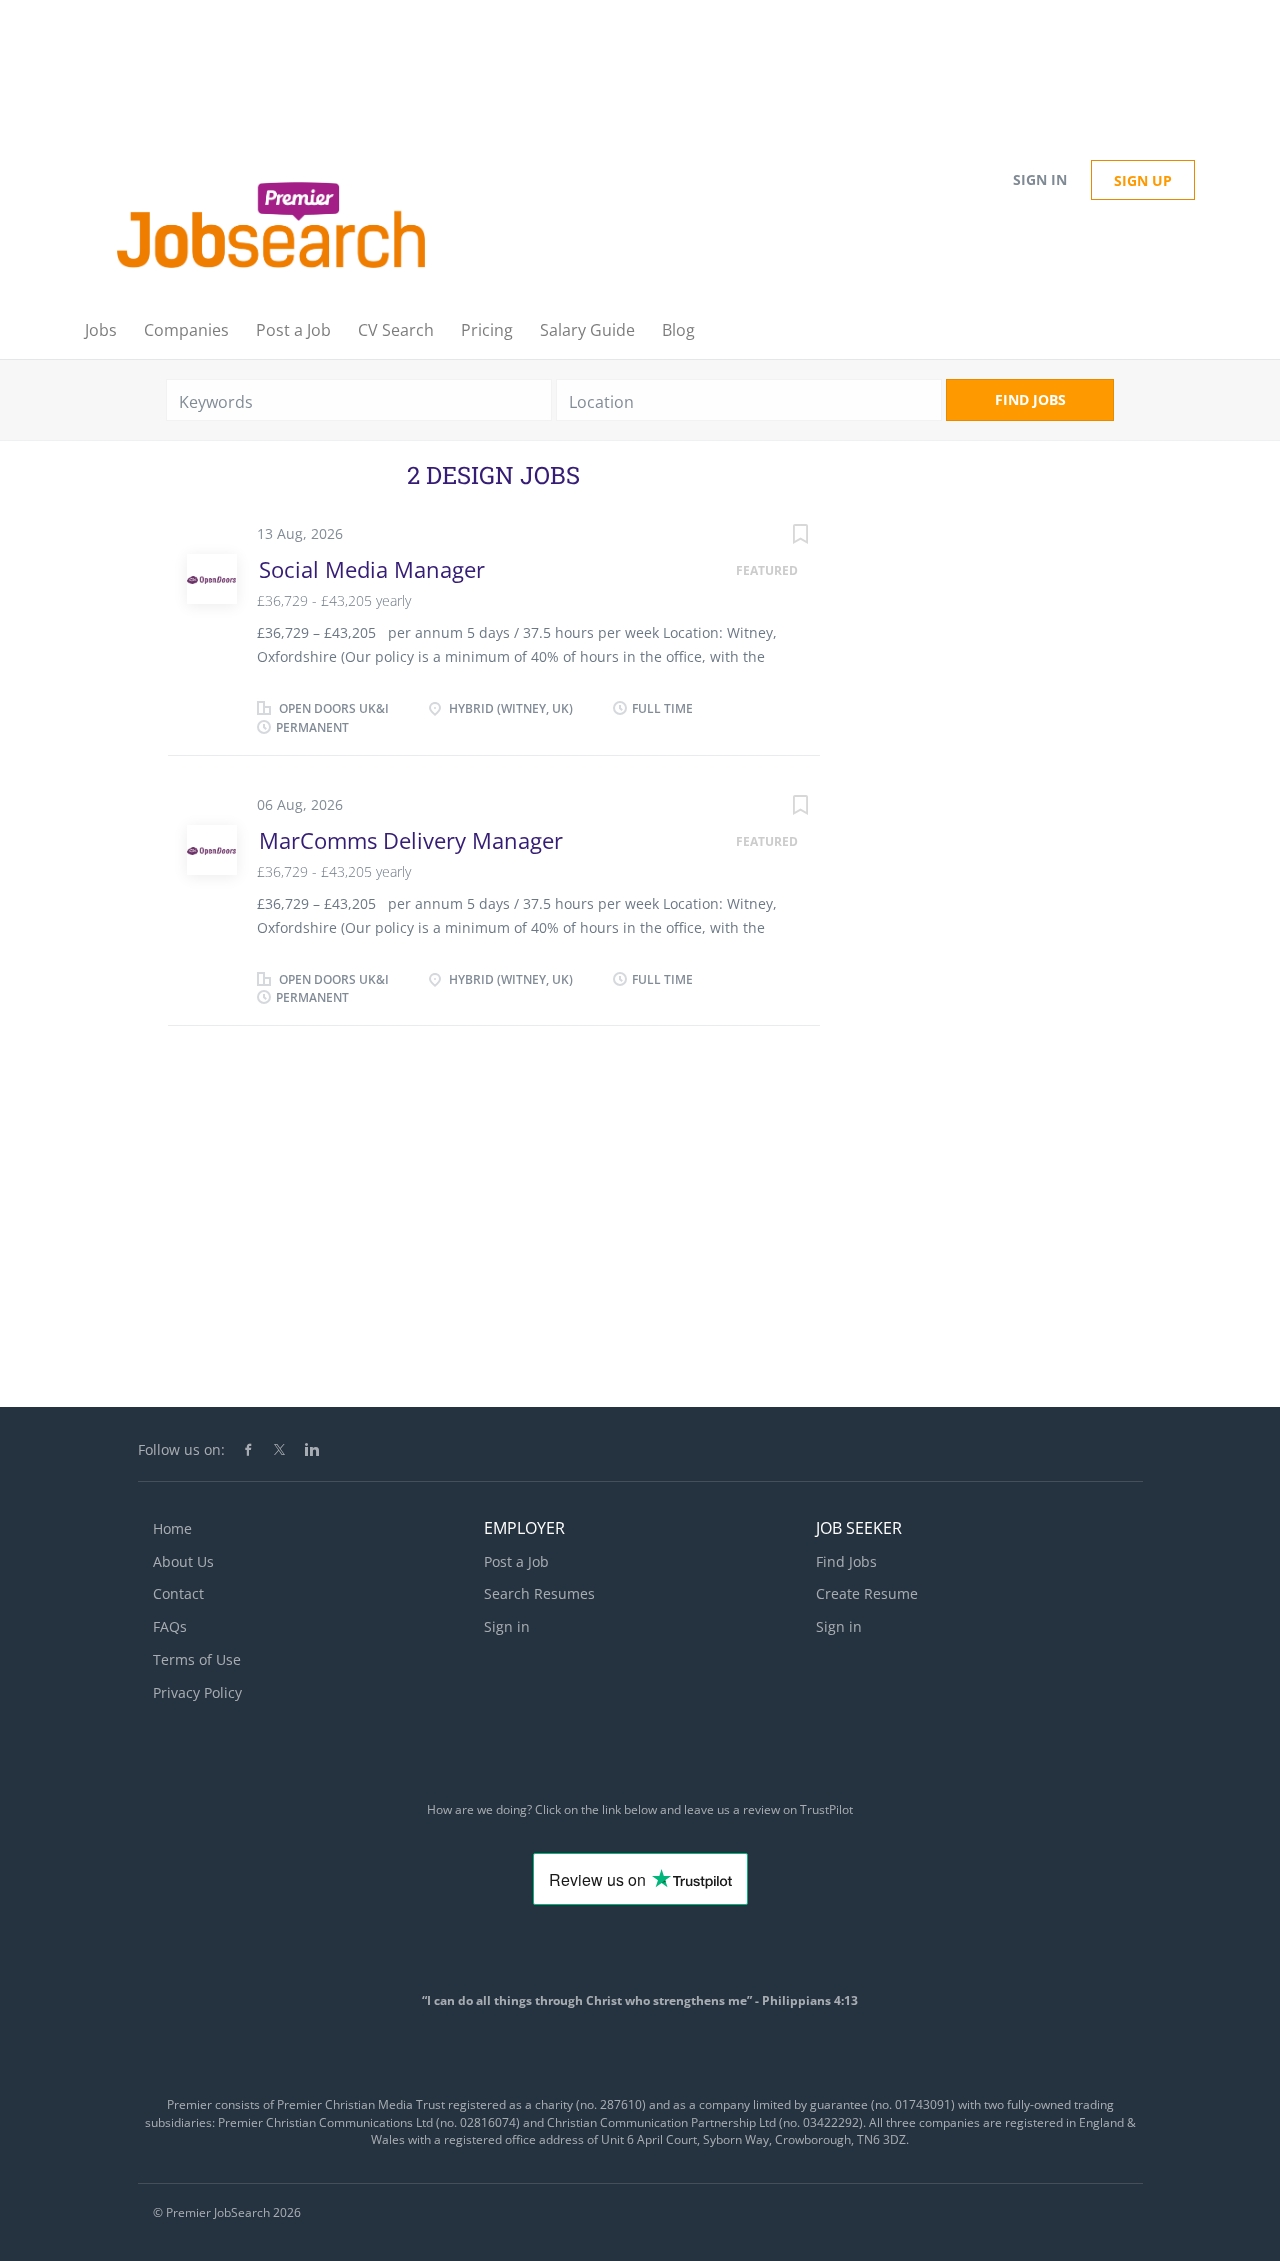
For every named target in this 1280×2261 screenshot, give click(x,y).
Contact (178, 1593)
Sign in (1040, 179)
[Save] (780, 536)
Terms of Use (197, 1659)
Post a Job (516, 1561)
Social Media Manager (372, 569)
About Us (183, 1561)
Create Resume (867, 1593)
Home (172, 1528)
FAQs (170, 1626)
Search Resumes (539, 1593)
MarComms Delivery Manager (411, 840)
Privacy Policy (197, 1692)
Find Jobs (1030, 399)
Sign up (1143, 180)
